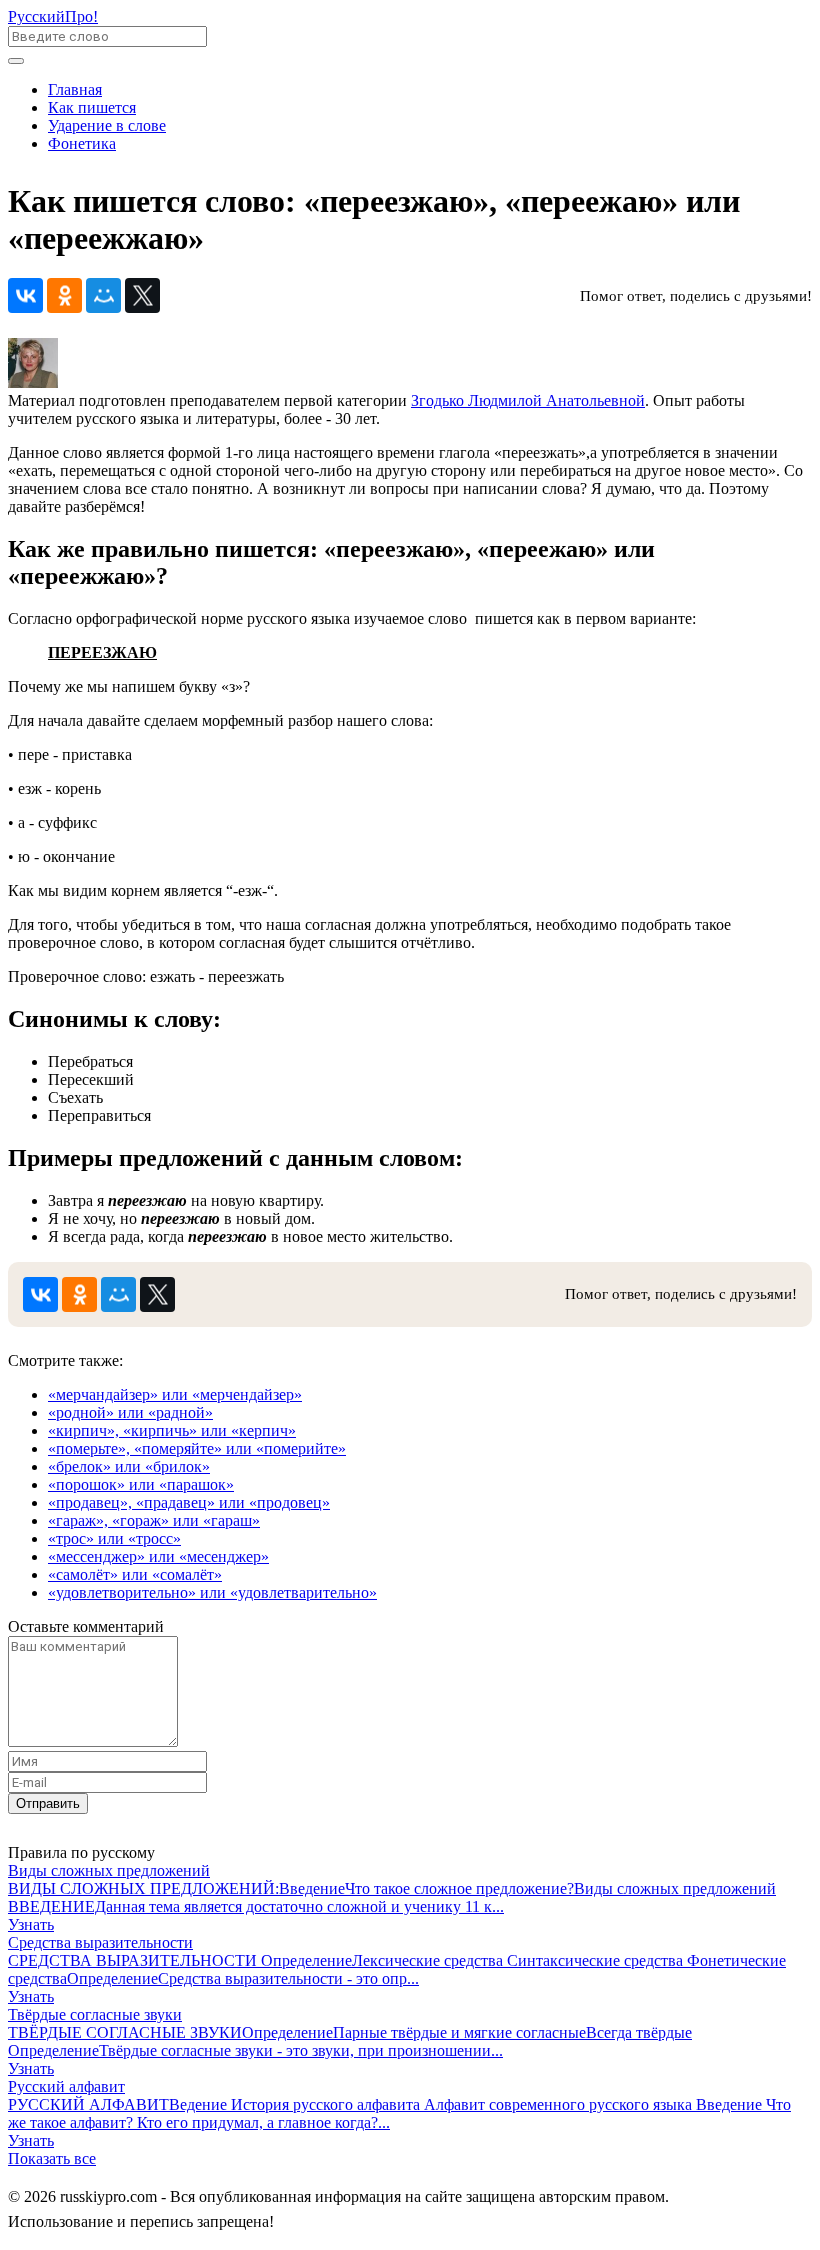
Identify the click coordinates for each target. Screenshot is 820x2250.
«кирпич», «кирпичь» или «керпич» (172, 1430)
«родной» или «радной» (130, 1412)
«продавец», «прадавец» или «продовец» (189, 1502)
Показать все (52, 2158)
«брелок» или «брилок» (129, 1466)
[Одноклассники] (64, 295)
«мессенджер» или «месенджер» (158, 1556)
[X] (142, 295)
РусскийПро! (53, 16)
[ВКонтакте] (25, 295)
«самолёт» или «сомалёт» (135, 1574)
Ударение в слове (107, 125)
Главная (75, 89)
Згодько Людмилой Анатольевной (528, 400)
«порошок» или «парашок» (141, 1484)
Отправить (48, 1803)
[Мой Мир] (103, 295)
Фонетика (82, 143)
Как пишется (92, 107)
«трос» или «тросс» (114, 1538)
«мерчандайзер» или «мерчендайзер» (175, 1394)
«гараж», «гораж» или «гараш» (154, 1520)
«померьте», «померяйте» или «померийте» (197, 1448)
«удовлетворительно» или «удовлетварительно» (212, 1592)
